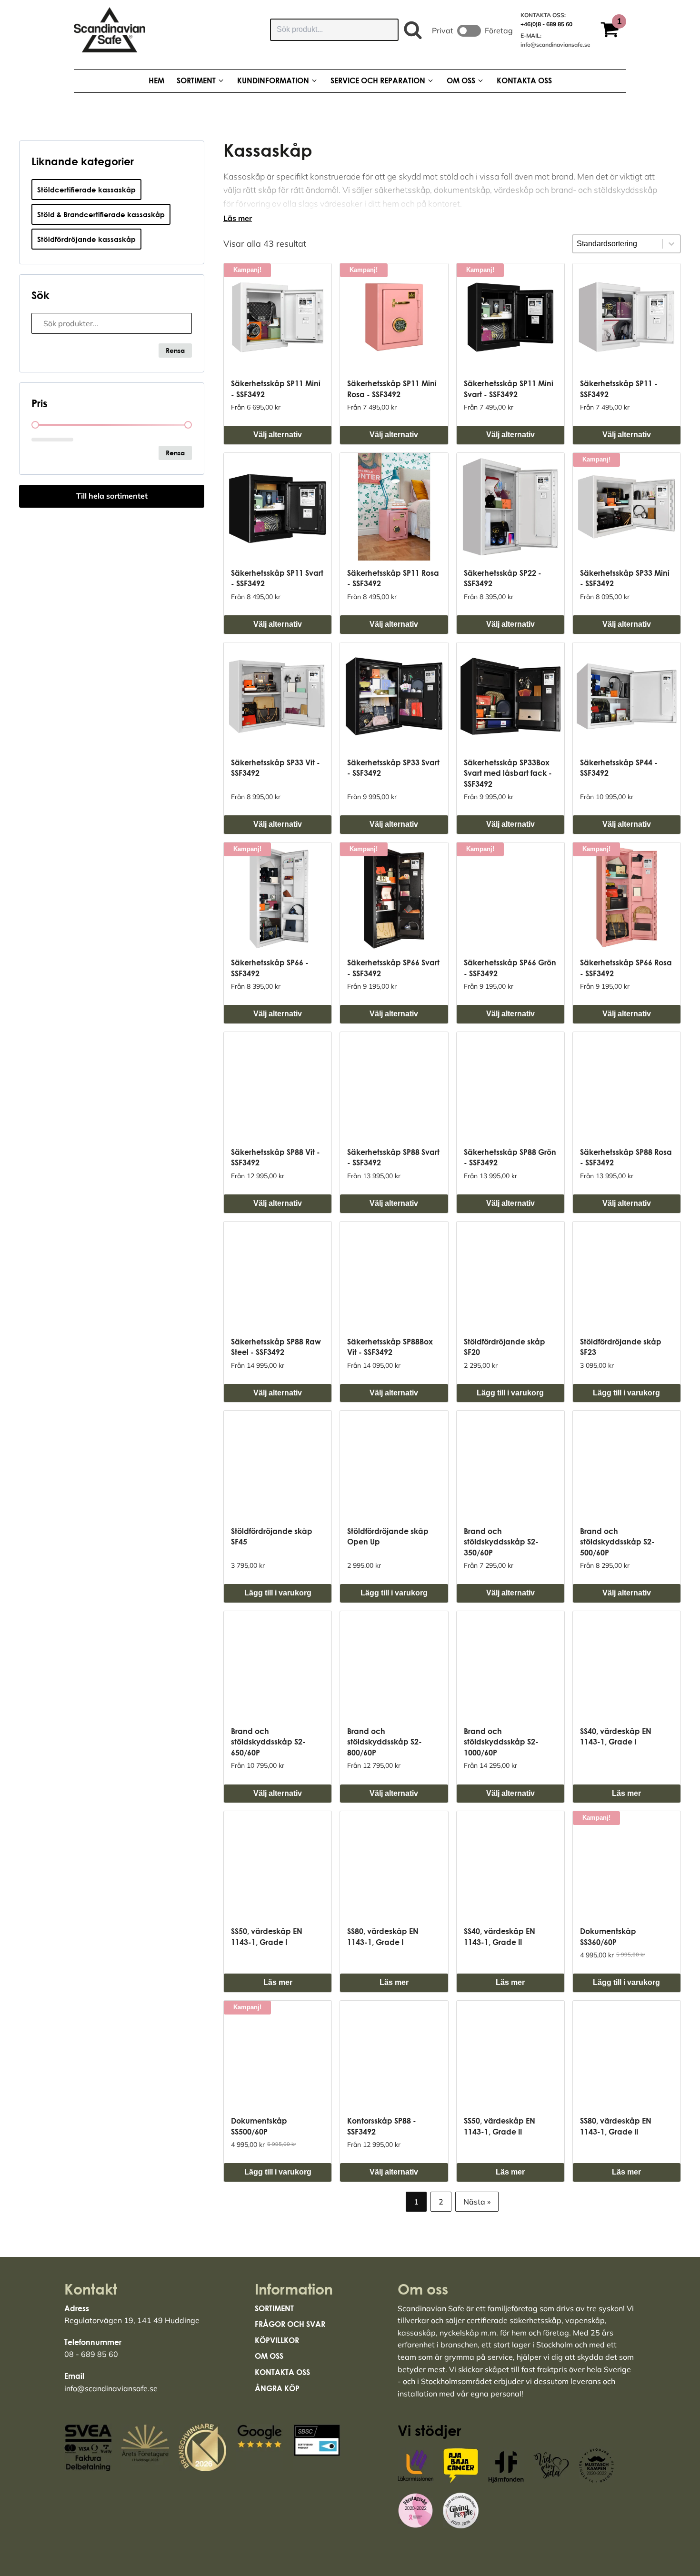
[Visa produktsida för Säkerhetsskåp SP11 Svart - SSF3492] (278, 507)
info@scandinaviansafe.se (555, 45)
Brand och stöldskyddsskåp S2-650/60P (268, 1742)
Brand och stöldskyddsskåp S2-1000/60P (501, 1742)
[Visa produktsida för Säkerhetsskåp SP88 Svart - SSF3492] (394, 1086)
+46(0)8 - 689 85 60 (546, 24)
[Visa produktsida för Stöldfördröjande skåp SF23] (627, 1275)
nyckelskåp (459, 2333)
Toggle (469, 31)
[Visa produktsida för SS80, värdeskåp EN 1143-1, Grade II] (627, 2055)
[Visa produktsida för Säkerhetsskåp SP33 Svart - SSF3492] (394, 696)
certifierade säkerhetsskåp (514, 2320)
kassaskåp (417, 2333)
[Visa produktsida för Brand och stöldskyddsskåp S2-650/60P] (278, 1665)
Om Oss (269, 2356)
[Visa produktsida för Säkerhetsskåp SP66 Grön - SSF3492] (510, 896)
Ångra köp (277, 2388)
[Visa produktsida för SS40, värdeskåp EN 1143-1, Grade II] (510, 1865)
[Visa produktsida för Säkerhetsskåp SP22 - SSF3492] (510, 507)
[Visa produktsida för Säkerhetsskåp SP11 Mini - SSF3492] (278, 317)
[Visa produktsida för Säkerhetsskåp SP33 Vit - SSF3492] (278, 696)
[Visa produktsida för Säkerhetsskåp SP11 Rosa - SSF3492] (394, 507)
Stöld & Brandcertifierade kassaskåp (101, 214)
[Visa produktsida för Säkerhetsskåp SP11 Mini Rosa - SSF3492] (394, 317)
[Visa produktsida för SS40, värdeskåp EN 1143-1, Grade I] (627, 1665)
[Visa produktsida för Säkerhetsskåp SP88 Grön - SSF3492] (510, 1086)
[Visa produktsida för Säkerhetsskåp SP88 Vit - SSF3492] (278, 1086)
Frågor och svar (290, 2324)
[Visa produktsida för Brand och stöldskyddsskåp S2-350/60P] (510, 1464)
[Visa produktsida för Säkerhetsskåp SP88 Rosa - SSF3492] (627, 1086)
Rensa (175, 350)
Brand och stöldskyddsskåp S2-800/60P (385, 1742)
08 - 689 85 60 (91, 2354)
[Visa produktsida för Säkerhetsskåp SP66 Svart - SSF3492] (394, 896)
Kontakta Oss (282, 2372)
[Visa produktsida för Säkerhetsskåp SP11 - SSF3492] (627, 317)
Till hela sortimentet (112, 496)
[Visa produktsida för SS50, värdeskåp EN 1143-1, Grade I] (278, 1865)
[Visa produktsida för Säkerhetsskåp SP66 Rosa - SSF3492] (627, 896)
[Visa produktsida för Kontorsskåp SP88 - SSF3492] (394, 2055)
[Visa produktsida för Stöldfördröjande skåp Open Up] (394, 1464)
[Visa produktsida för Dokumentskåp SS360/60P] (627, 1865)
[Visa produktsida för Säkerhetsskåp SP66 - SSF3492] (278, 896)
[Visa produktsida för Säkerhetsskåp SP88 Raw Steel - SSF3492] (278, 1275)
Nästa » (477, 2202)
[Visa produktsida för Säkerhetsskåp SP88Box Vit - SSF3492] (394, 1275)
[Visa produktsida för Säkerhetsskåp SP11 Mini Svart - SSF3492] (510, 317)
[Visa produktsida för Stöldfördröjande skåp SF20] (510, 1275)
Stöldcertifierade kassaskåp (86, 190)
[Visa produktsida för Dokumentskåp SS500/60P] (278, 2055)
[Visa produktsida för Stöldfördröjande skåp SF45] (278, 1464)
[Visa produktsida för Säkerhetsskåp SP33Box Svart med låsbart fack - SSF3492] (510, 696)
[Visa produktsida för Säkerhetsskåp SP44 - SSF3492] (627, 696)
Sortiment (274, 2308)
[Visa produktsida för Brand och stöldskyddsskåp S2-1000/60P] (510, 1665)
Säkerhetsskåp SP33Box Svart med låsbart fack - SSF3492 (508, 773)
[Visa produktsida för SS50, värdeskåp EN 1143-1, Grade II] (510, 2055)
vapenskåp (585, 2320)
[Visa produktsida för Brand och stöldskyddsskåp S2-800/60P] (394, 1665)
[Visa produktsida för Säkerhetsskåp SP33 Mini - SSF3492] (627, 507)
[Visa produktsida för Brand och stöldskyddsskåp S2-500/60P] (627, 1464)
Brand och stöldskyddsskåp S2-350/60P (501, 1542)
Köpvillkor (277, 2340)
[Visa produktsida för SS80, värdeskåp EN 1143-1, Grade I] (394, 1865)
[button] (613, 31)
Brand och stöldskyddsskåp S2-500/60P (617, 1542)
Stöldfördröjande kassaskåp (86, 239)
